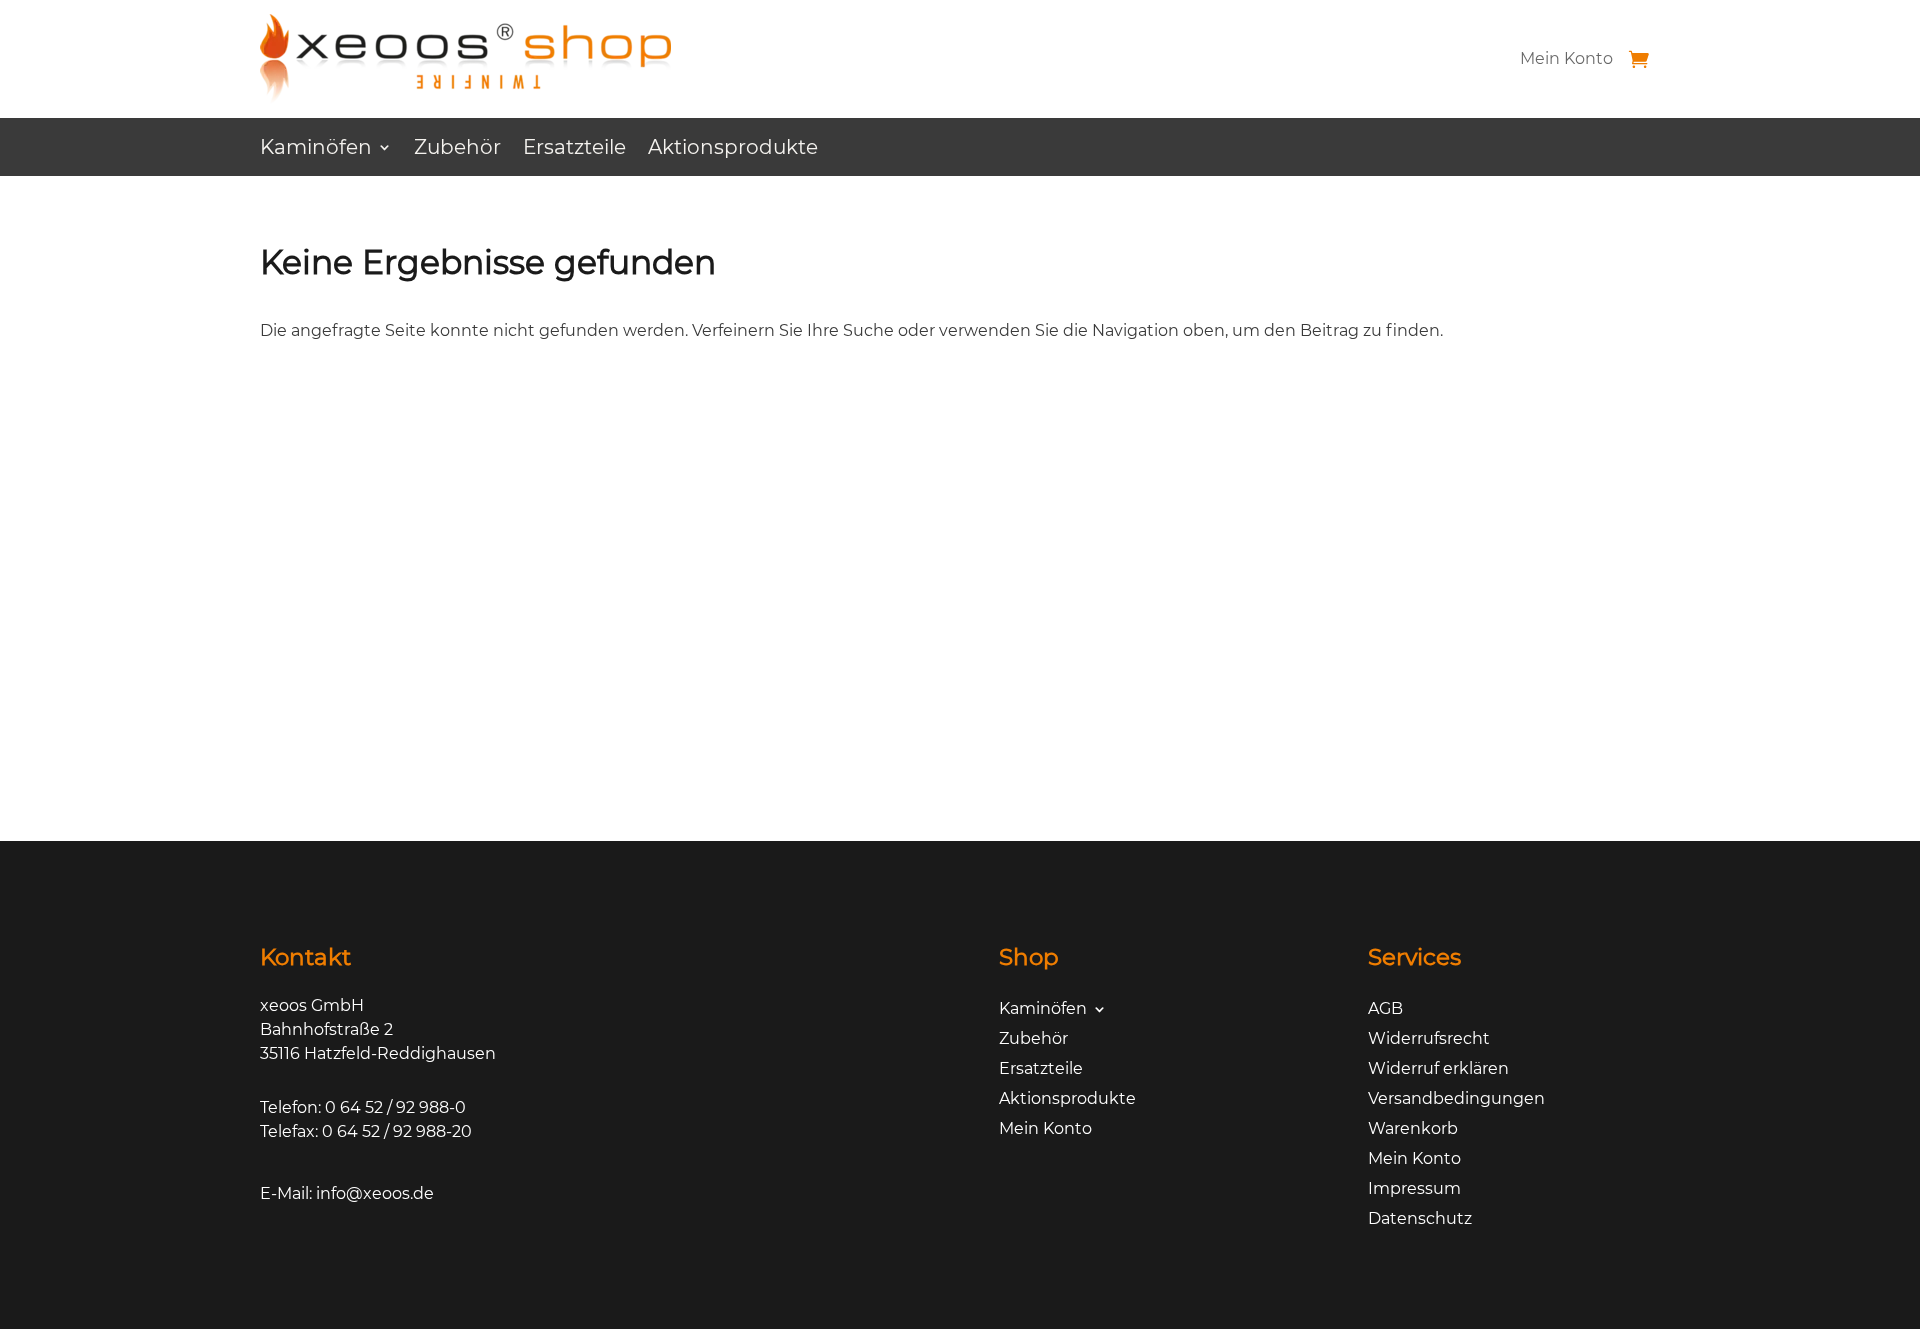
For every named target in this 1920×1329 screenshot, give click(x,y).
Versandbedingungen (1456, 1100)
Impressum (1414, 1190)
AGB (1385, 1010)
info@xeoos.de (375, 1193)
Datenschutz (1420, 1220)
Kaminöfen (316, 149)
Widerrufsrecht (1429, 1040)
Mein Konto (1566, 58)
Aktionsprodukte (733, 149)
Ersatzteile (574, 149)
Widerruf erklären (1438, 1070)
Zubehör (457, 149)
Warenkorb (1413, 1130)
